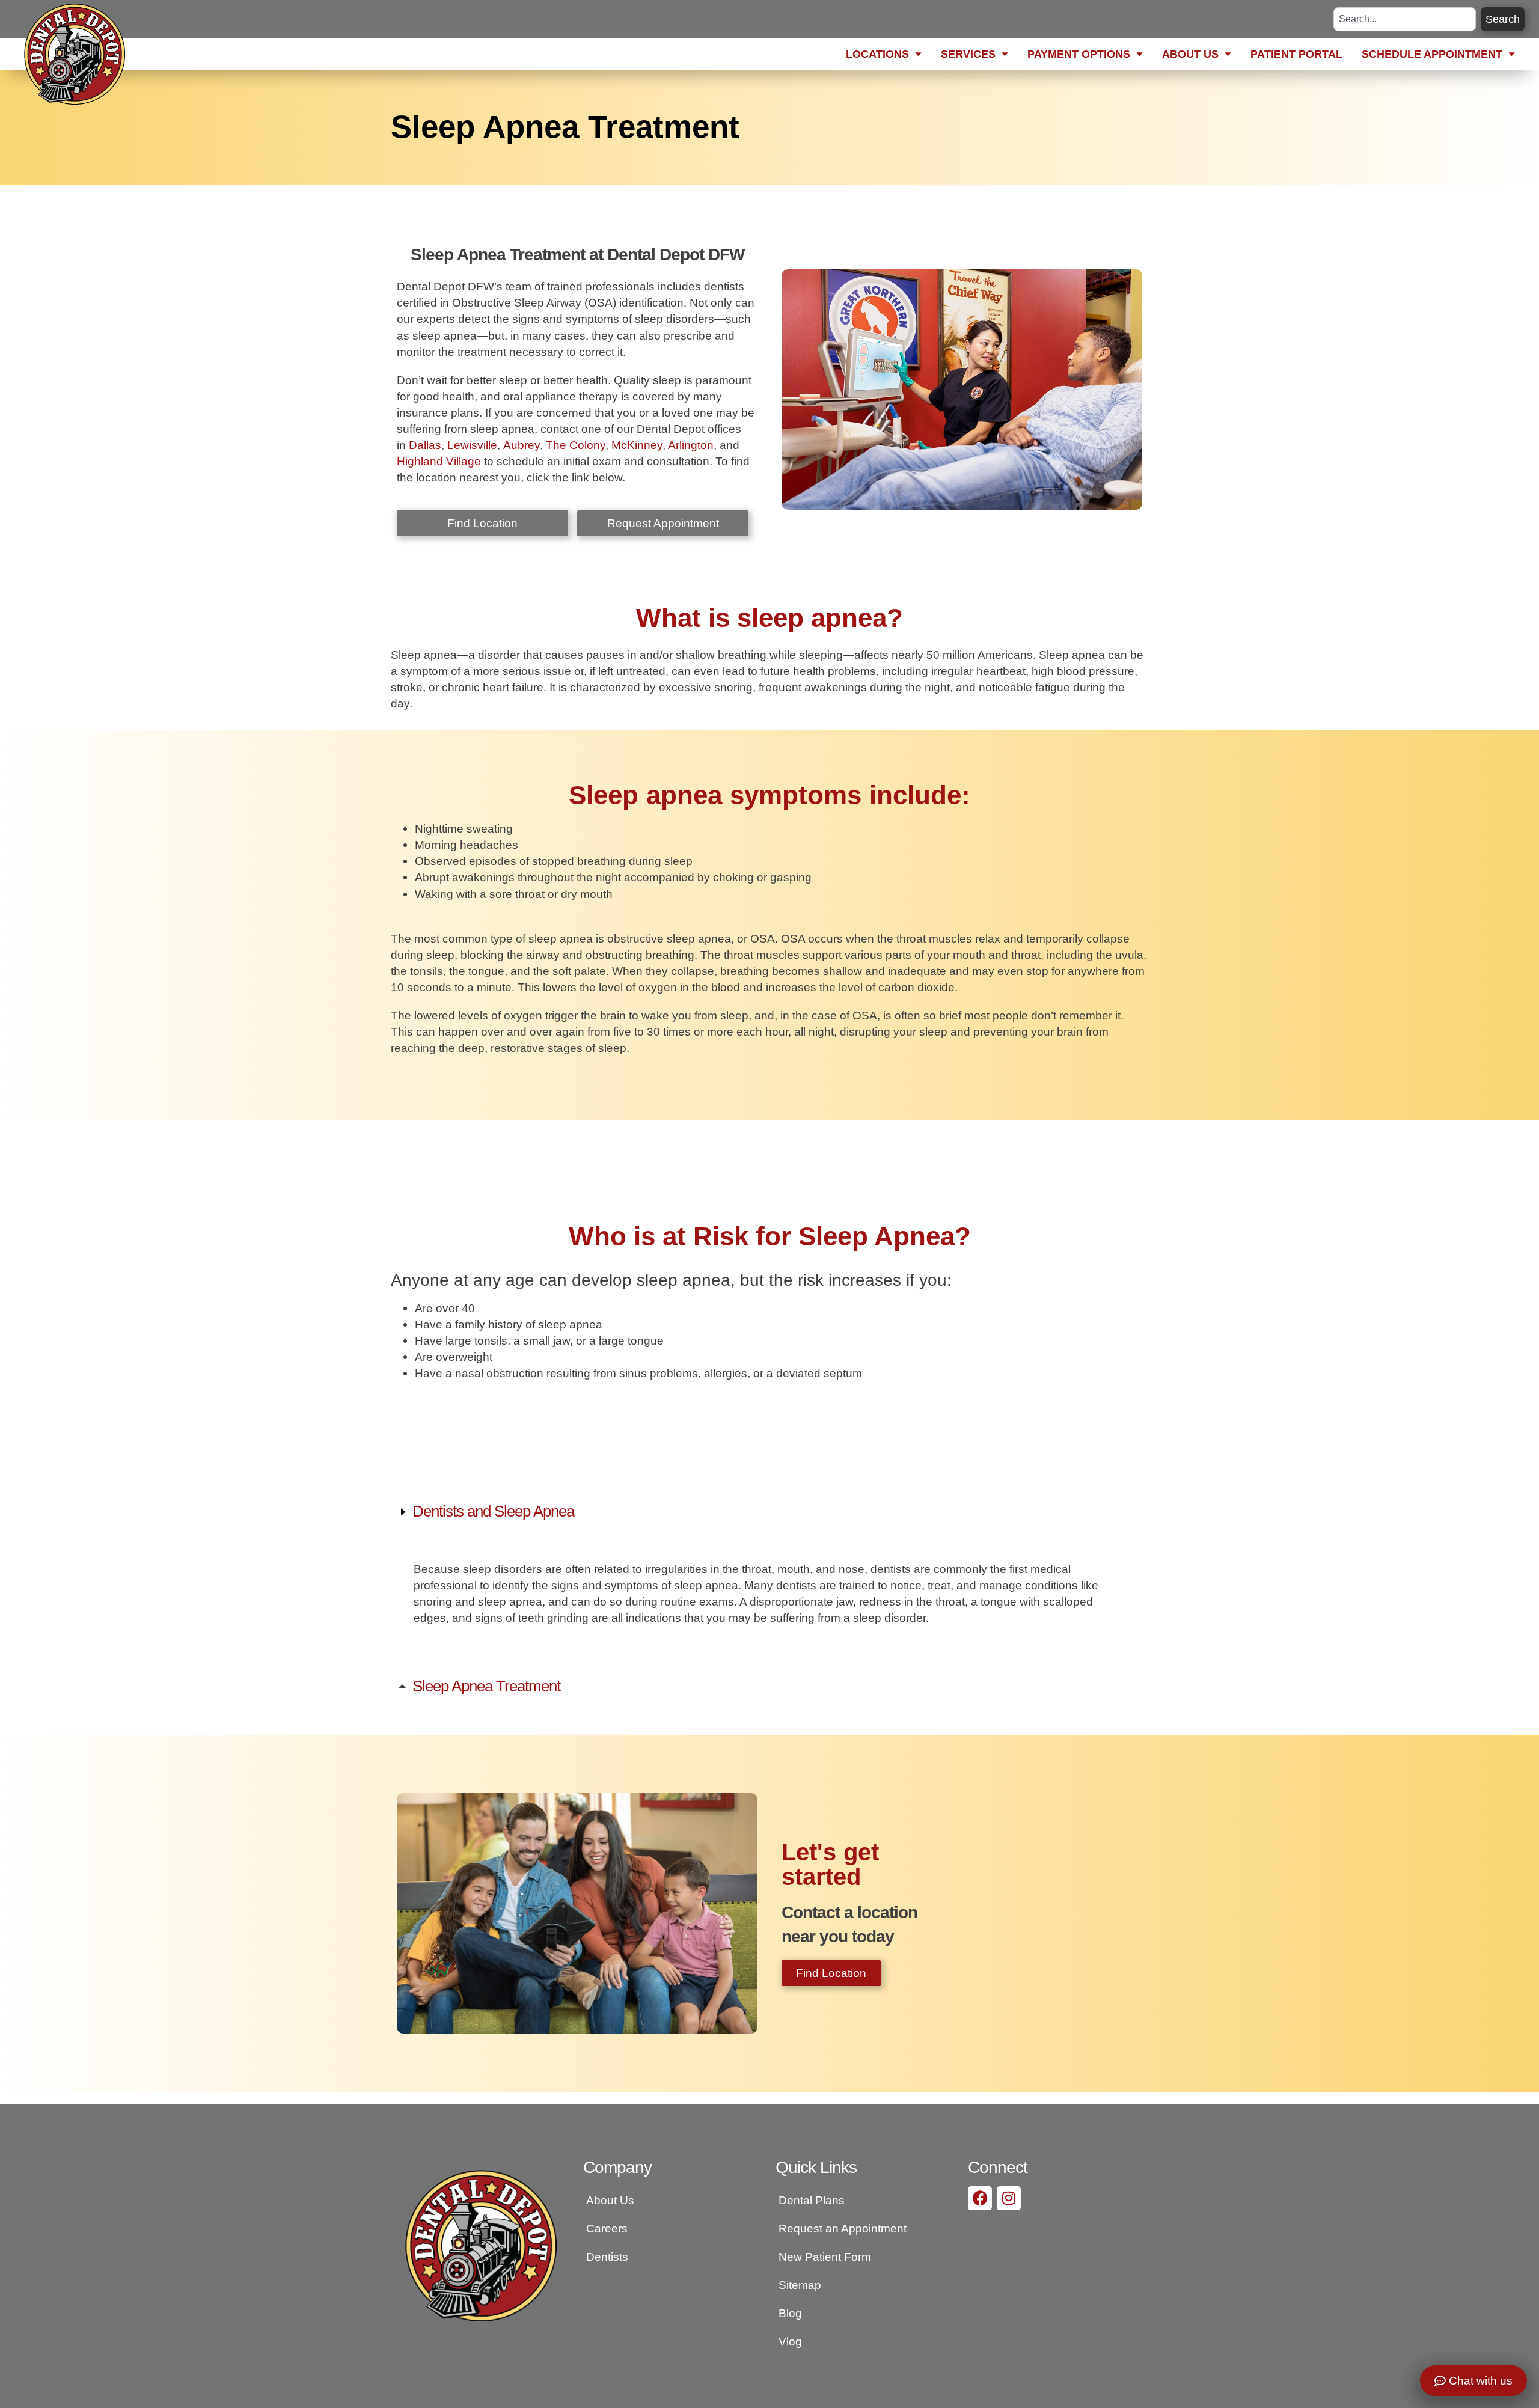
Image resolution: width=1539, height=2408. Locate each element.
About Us (1190, 54)
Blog (790, 2313)
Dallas (424, 445)
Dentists (607, 2257)
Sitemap (800, 2285)
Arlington (691, 445)
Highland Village (439, 461)
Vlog (790, 2341)
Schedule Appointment (1432, 54)
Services (968, 54)
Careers (607, 2228)
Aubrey (520, 445)
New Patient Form (825, 2257)
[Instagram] (1009, 2198)
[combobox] (1405, 19)
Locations (877, 54)
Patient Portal (1296, 54)
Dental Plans (812, 2200)
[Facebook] (980, 2198)
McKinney (637, 445)
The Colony (574, 445)
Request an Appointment (843, 2228)
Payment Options (1079, 54)
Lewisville (471, 445)
